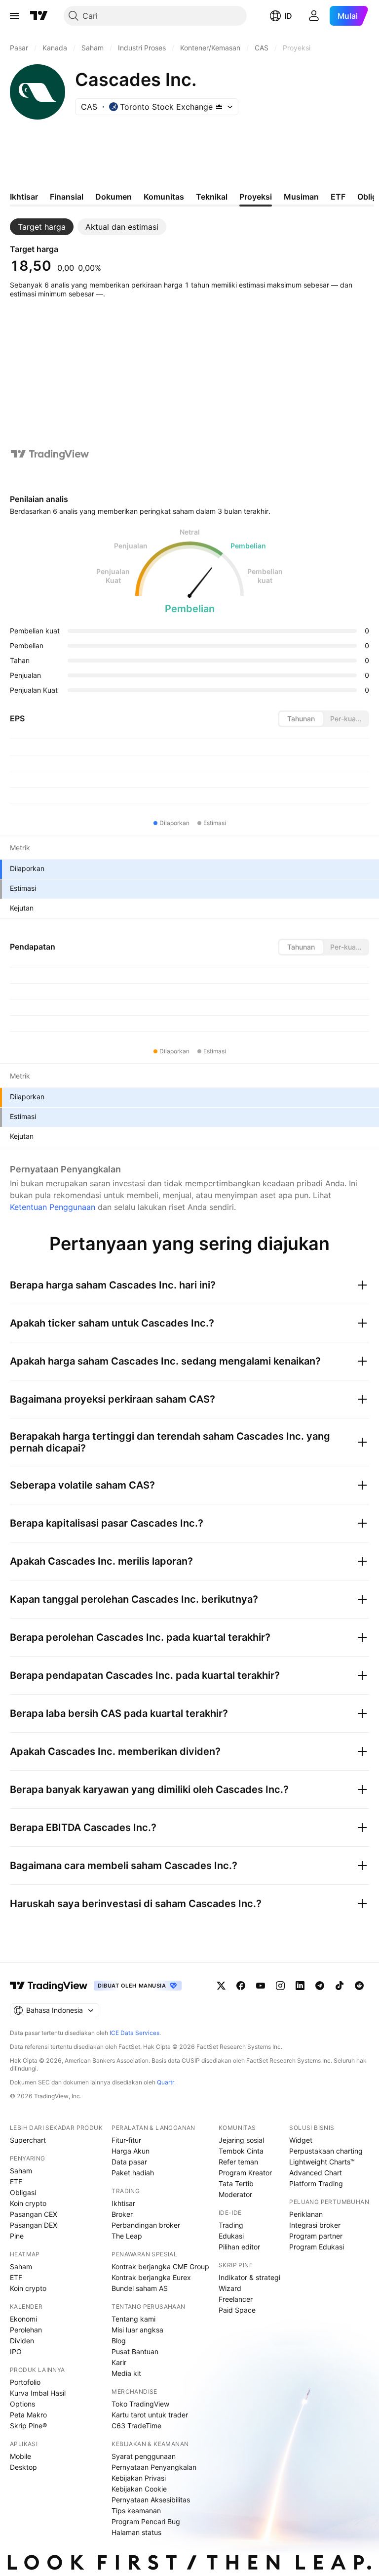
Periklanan (306, 2214)
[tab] (42, 227)
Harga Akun (131, 2151)
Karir (119, 2362)
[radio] (301, 719)
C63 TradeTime (136, 2426)
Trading (231, 2225)
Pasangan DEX (34, 2225)
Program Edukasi (317, 2247)
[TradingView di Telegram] (320, 1986)
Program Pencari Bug (146, 2521)
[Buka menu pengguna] (314, 16)
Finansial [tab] (67, 197)
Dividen (22, 2341)
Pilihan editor (239, 2247)
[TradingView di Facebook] (241, 1986)
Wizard (230, 2288)
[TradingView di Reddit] (359, 1986)
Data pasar (129, 2162)
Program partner (316, 2236)
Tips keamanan (136, 2511)
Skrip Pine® (28, 2426)
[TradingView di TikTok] (340, 1986)
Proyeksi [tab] (256, 197)
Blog (119, 2341)
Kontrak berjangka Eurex (151, 2277)
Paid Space (237, 2310)
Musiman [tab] (301, 197)
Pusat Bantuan (135, 2351)
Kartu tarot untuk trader (150, 2415)
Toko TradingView (140, 2404)
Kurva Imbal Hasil (38, 2393)
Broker (122, 2214)
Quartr (166, 2082)
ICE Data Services (134, 2033)
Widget (301, 2140)
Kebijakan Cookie (139, 2489)
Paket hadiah (133, 2173)
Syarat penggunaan (144, 2456)
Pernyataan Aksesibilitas (151, 2500)
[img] (219, 107)
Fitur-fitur (126, 2140)
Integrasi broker (315, 2225)
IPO (16, 2351)
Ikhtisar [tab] (24, 197)
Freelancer (236, 2299)
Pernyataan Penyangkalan (154, 2467)
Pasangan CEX (34, 2214)
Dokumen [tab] (114, 197)
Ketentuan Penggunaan (53, 1207)
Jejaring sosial (241, 2140)
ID (288, 16)
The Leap (127, 2236)
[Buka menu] (14, 16)
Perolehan (26, 2330)
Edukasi (231, 2236)
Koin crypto (28, 2203)
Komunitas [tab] (164, 197)
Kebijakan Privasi (139, 2478)
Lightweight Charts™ (322, 2162)
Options (22, 2404)
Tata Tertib (236, 2183)
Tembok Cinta (241, 2151)
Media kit (126, 2373)
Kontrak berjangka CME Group (160, 2266)
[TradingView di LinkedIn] (300, 1986)
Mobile (20, 2456)
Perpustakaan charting (326, 2151)
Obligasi (23, 2192)
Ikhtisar (123, 2203)
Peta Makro (28, 2415)
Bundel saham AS (140, 2288)
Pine (17, 2236)
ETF (16, 2181)
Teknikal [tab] (212, 197)
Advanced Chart (316, 2173)
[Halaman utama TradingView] (39, 16)
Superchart (28, 2140)
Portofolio (25, 2382)
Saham (21, 2171)
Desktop (23, 2467)
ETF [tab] (338, 197)
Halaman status (136, 2532)
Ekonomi (23, 2319)
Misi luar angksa (137, 2330)
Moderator (235, 2194)
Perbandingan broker (146, 2225)
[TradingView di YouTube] (261, 1986)
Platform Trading (316, 2183)
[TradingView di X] (221, 1986)
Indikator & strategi (249, 2277)
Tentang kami (133, 2319)
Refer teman (238, 2162)
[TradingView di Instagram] (280, 1986)
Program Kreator (245, 2173)
